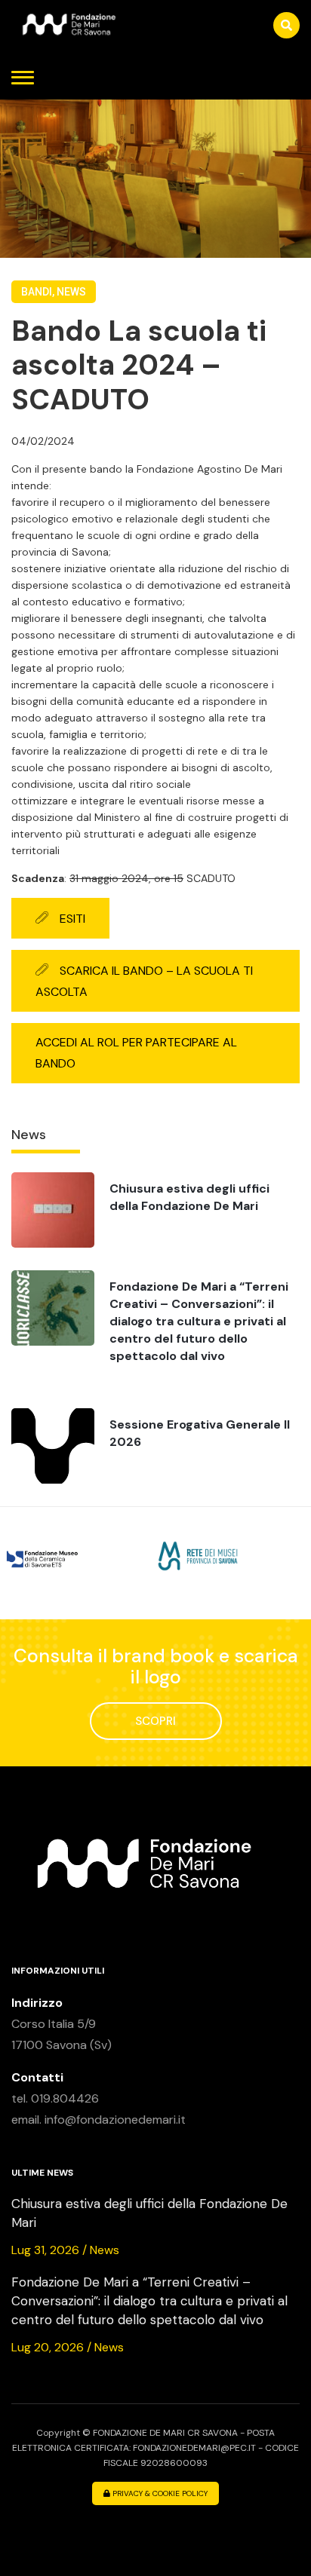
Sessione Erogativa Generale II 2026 (200, 1433)
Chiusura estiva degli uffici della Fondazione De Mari (189, 1197)
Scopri (155, 1721)
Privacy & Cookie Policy (159, 2493)
